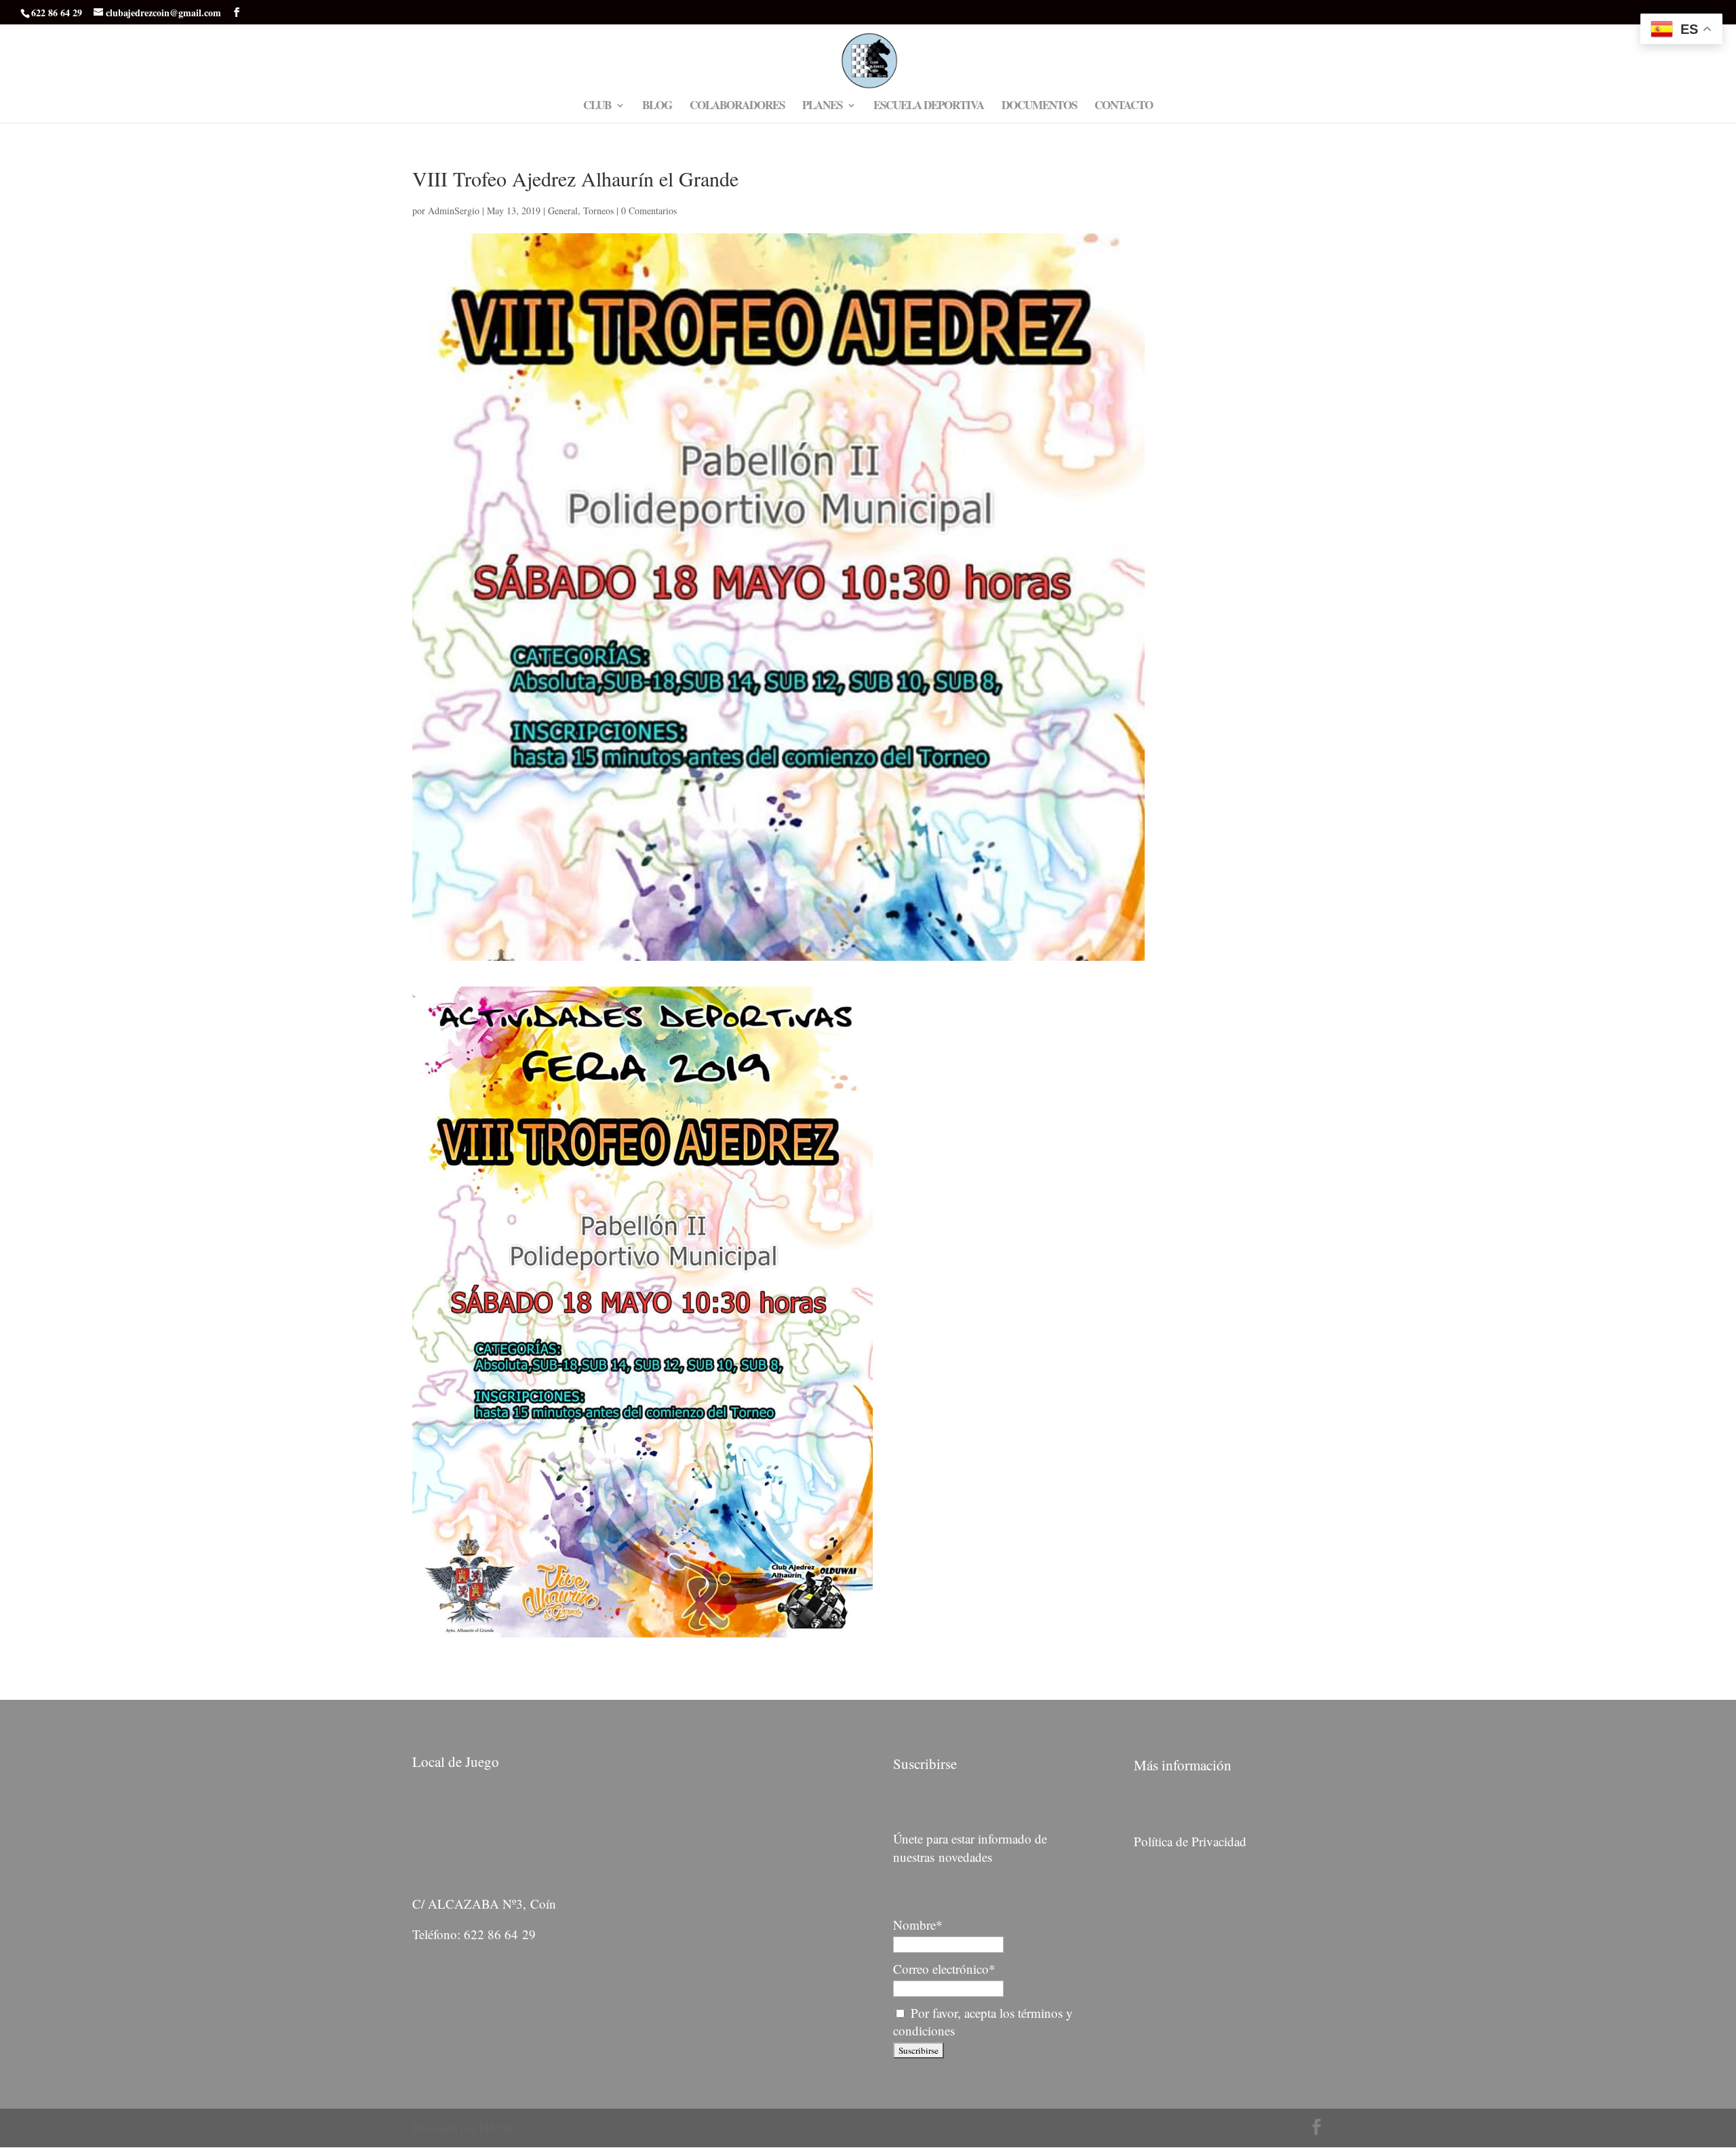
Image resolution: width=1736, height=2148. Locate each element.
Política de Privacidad (1190, 1841)
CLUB (597, 107)
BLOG (657, 107)
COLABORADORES (737, 107)
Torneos (598, 211)
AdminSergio (454, 211)
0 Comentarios (649, 211)
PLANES (822, 107)
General (563, 211)
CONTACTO (1124, 107)
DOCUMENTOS (1039, 107)
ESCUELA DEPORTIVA (929, 107)
